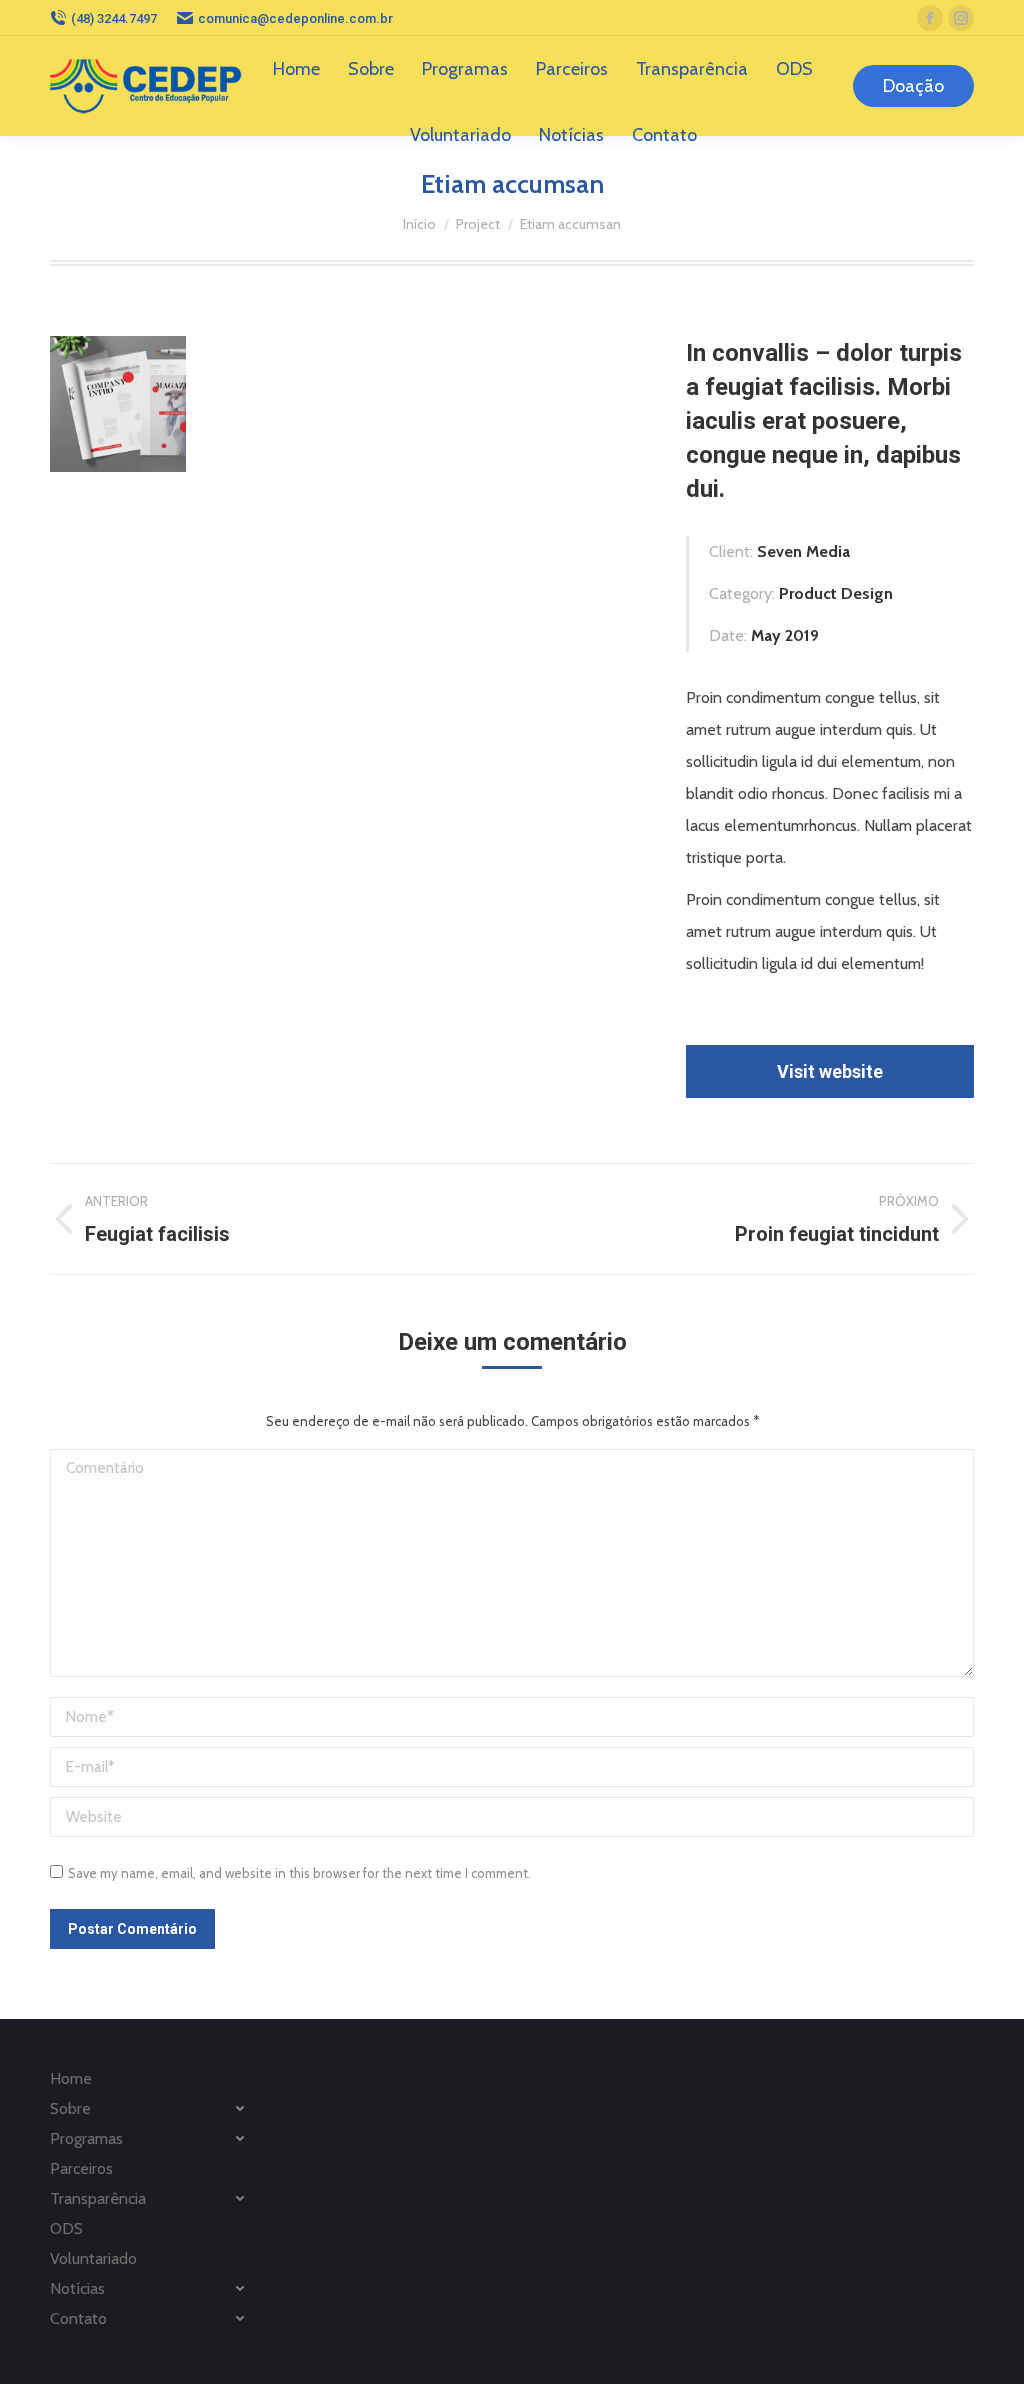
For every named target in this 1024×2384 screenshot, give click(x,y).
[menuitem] (296, 69)
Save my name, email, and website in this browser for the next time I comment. (299, 1873)
